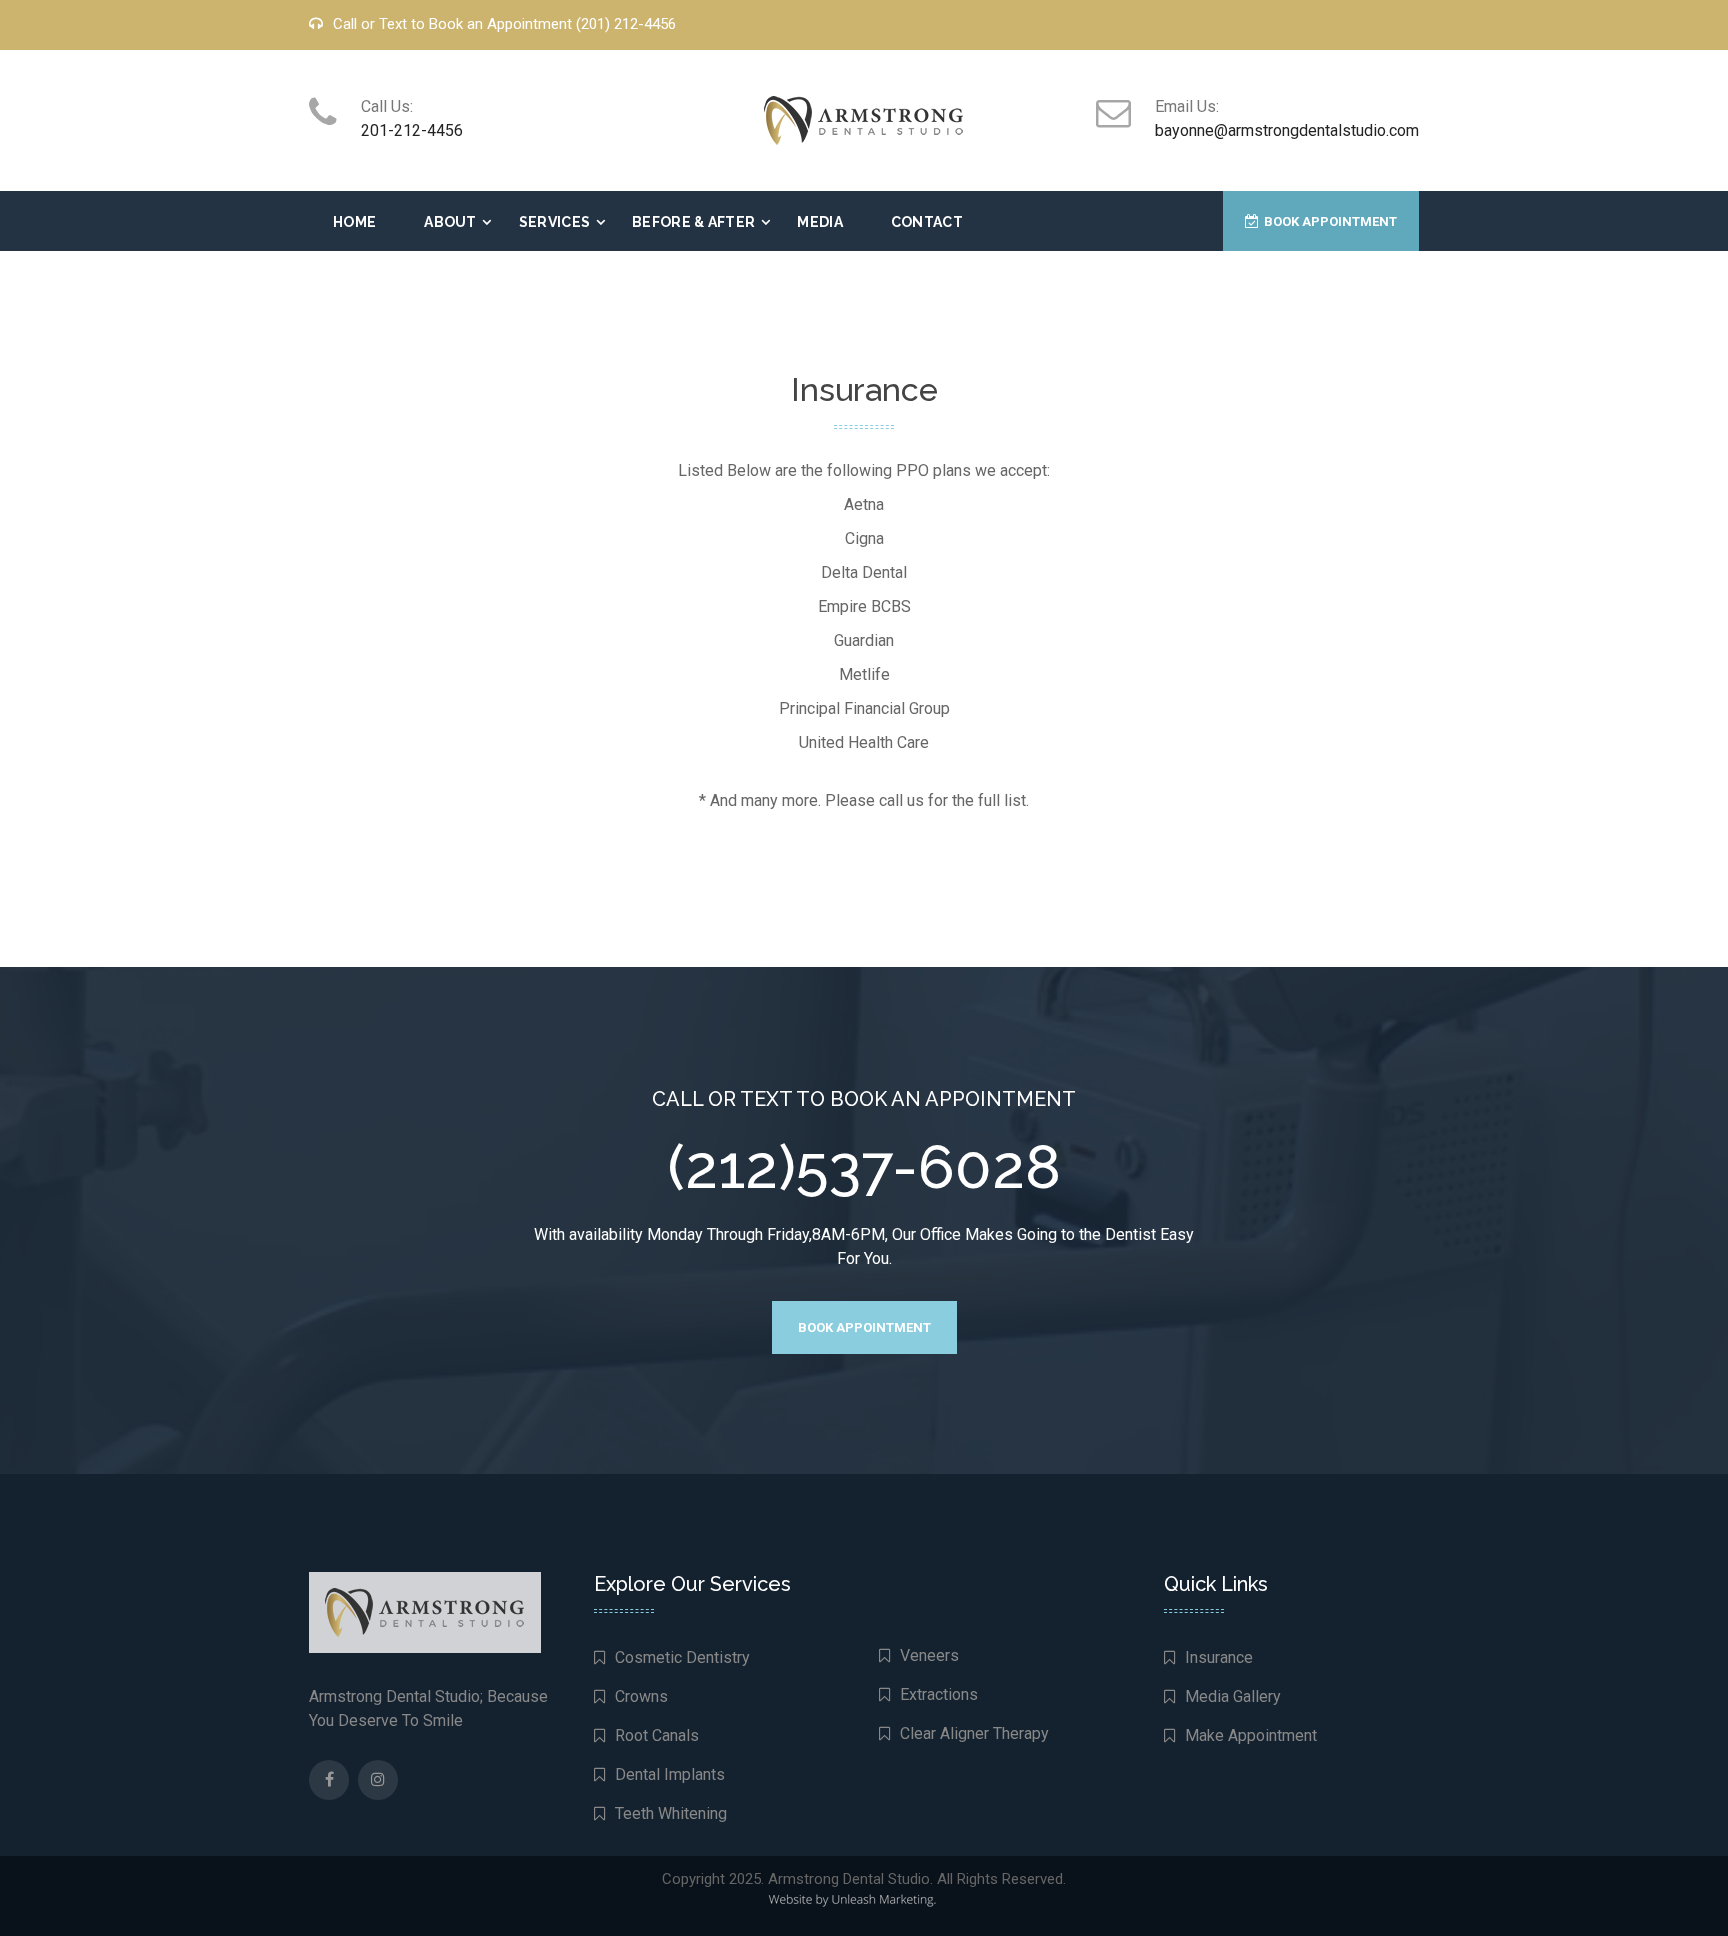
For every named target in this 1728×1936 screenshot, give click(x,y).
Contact (927, 222)
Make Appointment (1251, 1735)
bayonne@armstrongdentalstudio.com (1287, 130)
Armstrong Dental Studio (849, 1879)
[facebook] (329, 1779)
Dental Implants (670, 1774)
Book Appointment (1330, 221)
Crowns (641, 1696)
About (450, 222)
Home (354, 222)
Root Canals (657, 1735)
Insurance (1219, 1657)
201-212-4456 (412, 130)
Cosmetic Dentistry (682, 1657)
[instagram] (378, 1779)
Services (554, 222)
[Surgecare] (864, 119)
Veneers (929, 1655)
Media (820, 222)
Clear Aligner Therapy (974, 1733)
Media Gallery (1233, 1696)
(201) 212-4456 (626, 24)
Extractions (939, 1694)
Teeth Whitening (671, 1813)
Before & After (693, 222)
